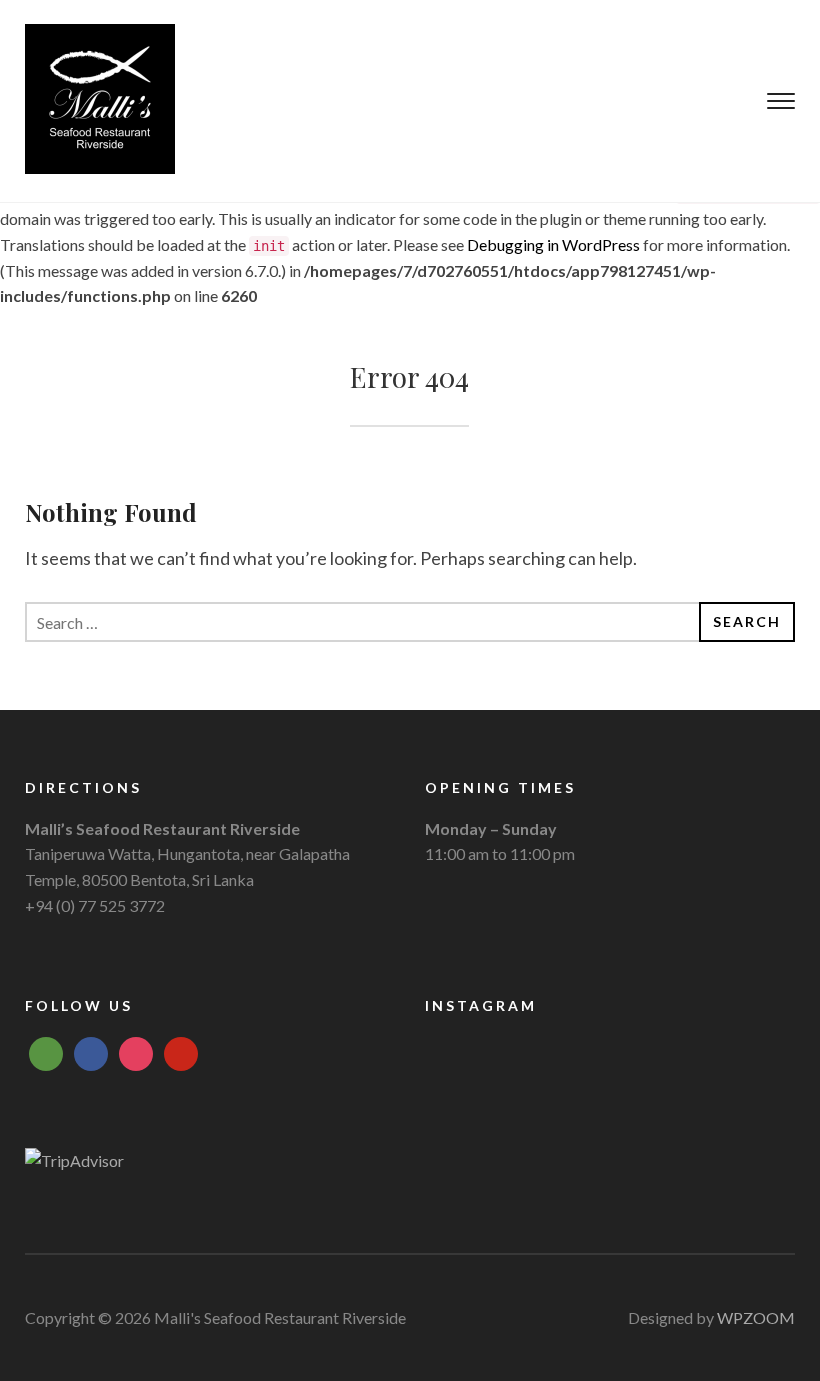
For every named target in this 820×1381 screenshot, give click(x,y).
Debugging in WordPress (553, 244)
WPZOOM (756, 1317)
